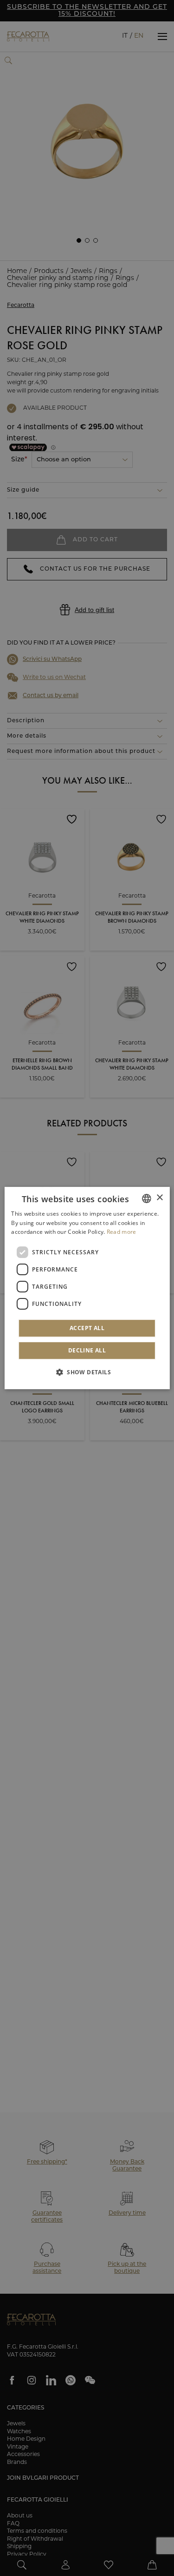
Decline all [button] (87, 1350)
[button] (87, 1372)
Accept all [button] (87, 1328)
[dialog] (87, 1288)
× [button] (159, 1198)
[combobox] (147, 1198)
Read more (122, 1232)
